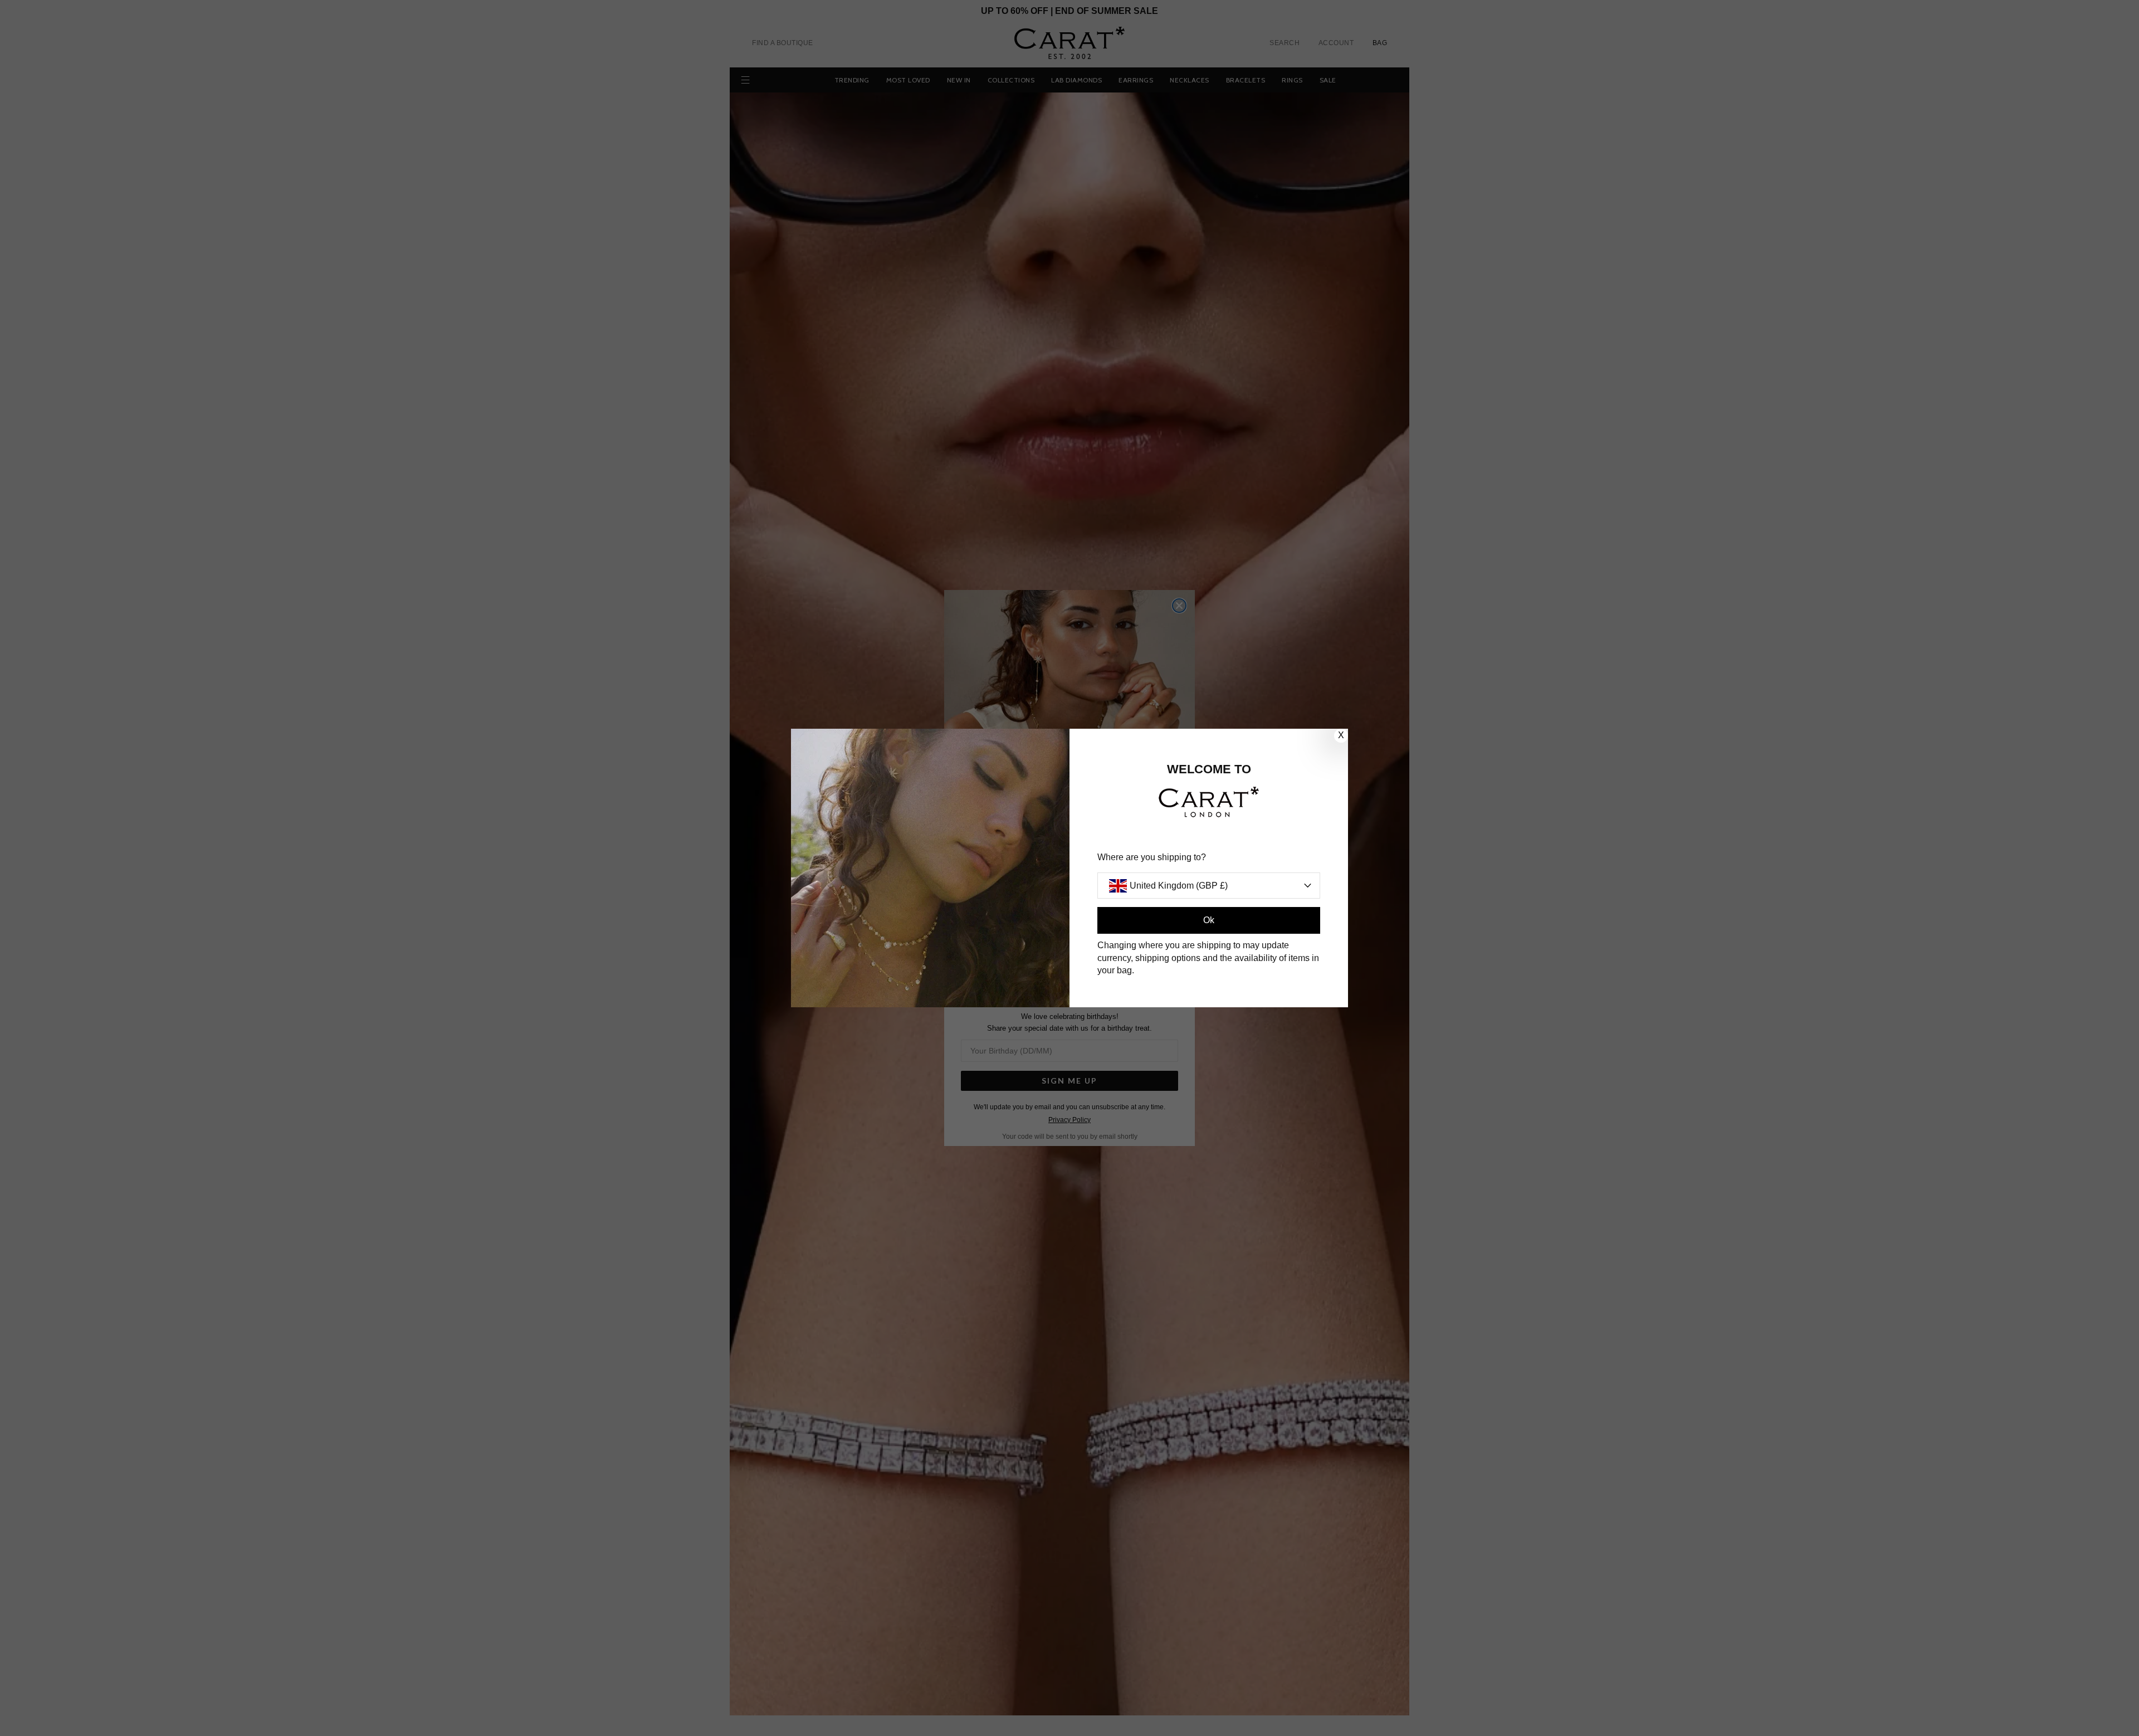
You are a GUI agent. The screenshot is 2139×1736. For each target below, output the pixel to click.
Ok (1209, 920)
